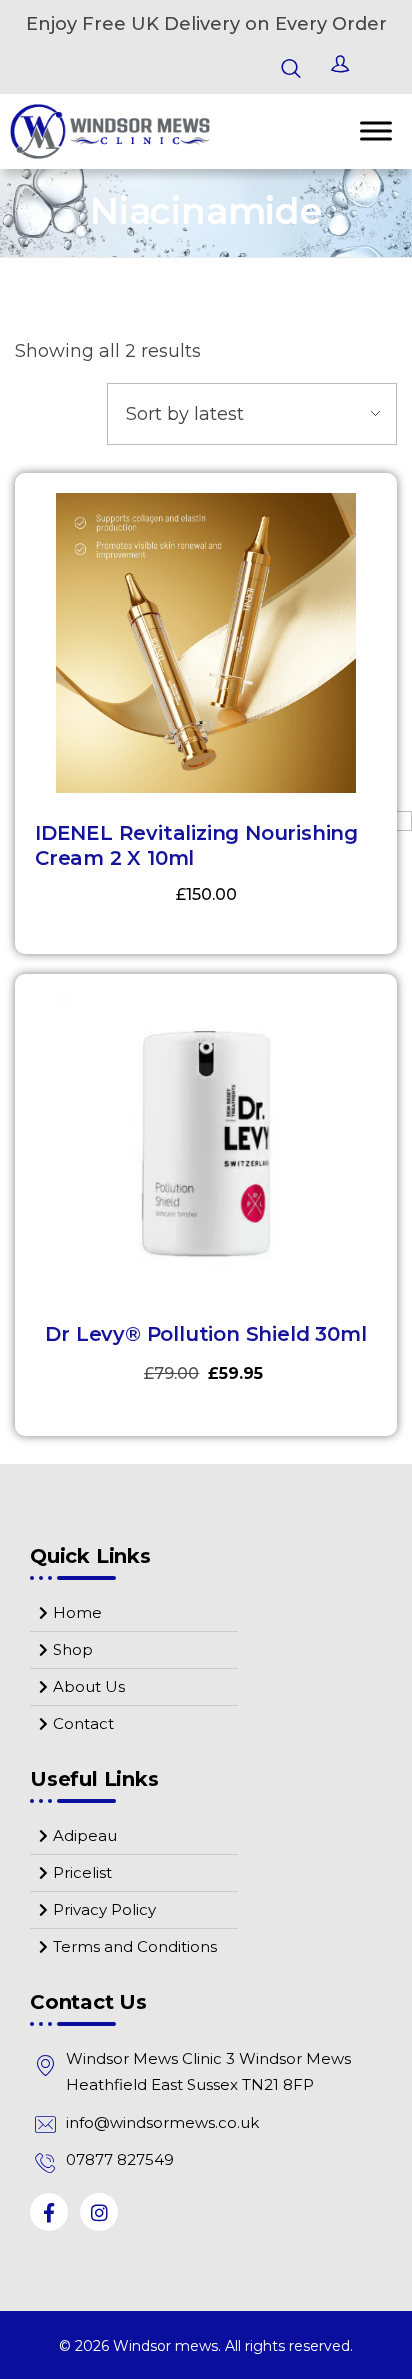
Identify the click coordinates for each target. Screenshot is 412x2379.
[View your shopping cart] (383, 68)
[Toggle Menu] (376, 131)
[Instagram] (99, 2212)
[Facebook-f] (49, 2212)
